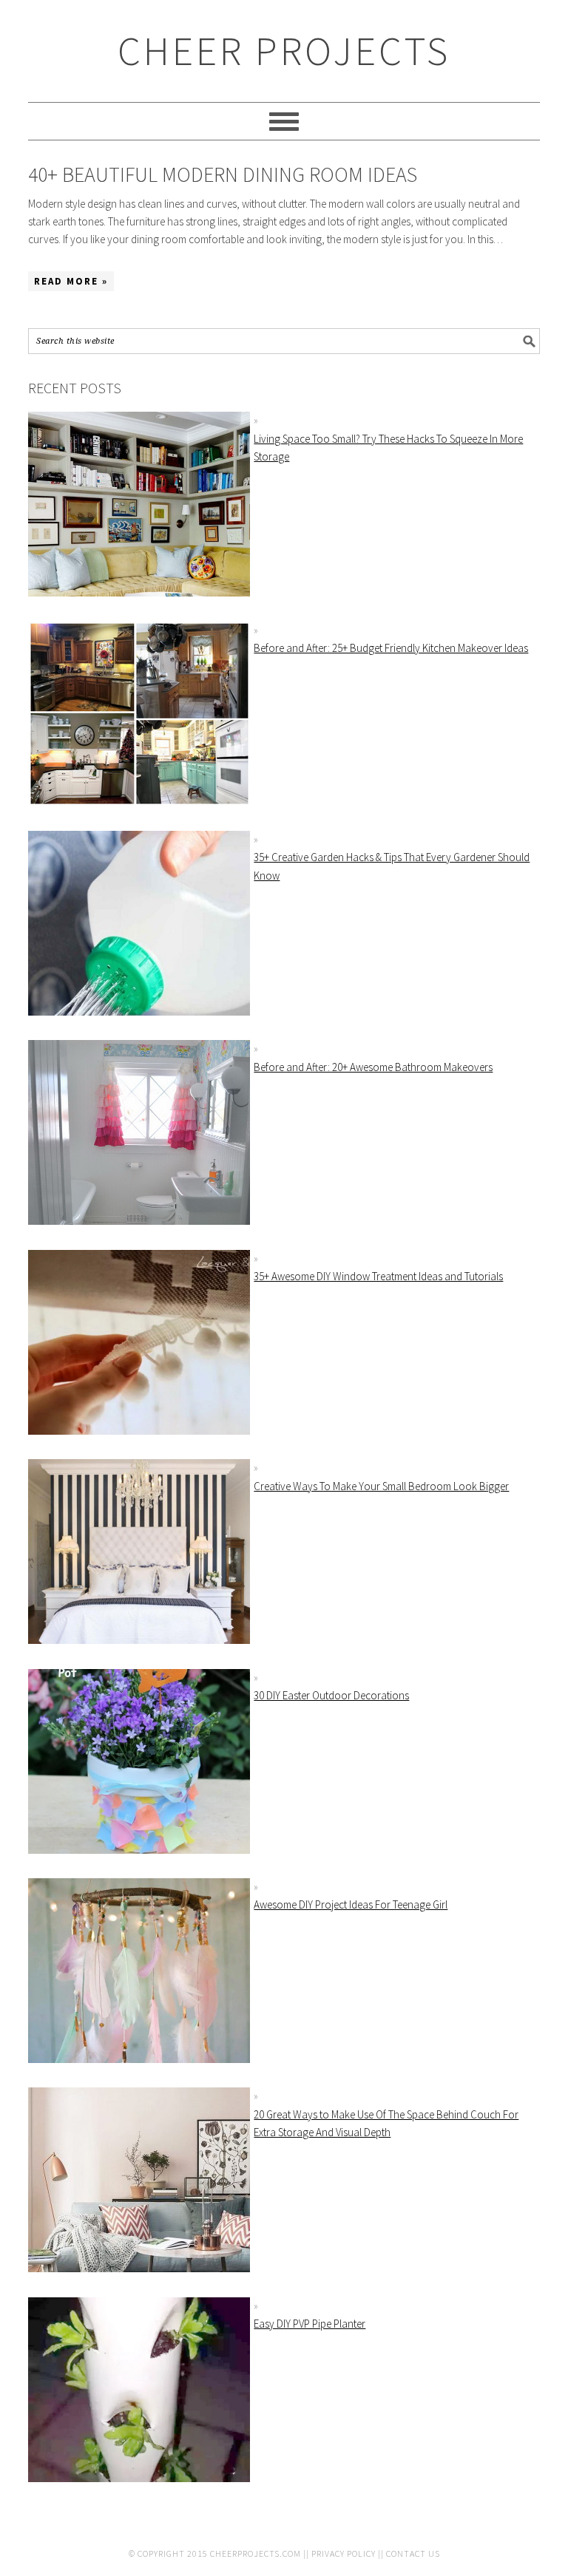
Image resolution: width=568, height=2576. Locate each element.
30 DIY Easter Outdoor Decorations (331, 1695)
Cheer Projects (284, 51)
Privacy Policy (344, 2553)
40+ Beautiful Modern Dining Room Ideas (223, 174)
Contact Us (413, 2553)
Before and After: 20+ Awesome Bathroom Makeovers (373, 1067)
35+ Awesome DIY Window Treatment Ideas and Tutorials (378, 1276)
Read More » (71, 281)
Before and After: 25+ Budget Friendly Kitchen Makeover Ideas (391, 648)
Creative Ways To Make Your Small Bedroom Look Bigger (381, 1486)
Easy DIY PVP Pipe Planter (310, 2324)
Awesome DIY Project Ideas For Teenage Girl (351, 1904)
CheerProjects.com (256, 2553)
